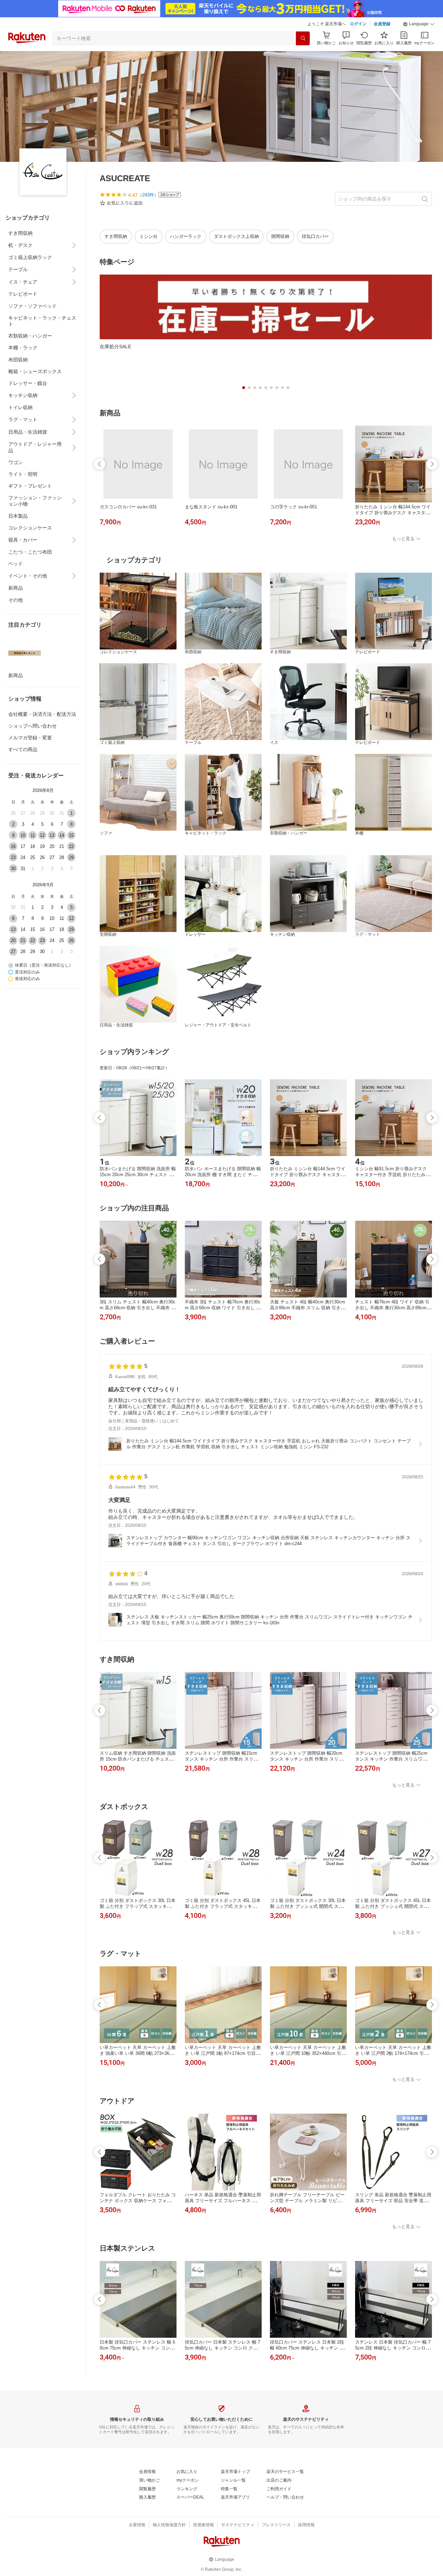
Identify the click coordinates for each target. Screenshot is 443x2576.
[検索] (303, 38)
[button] (419, 24)
